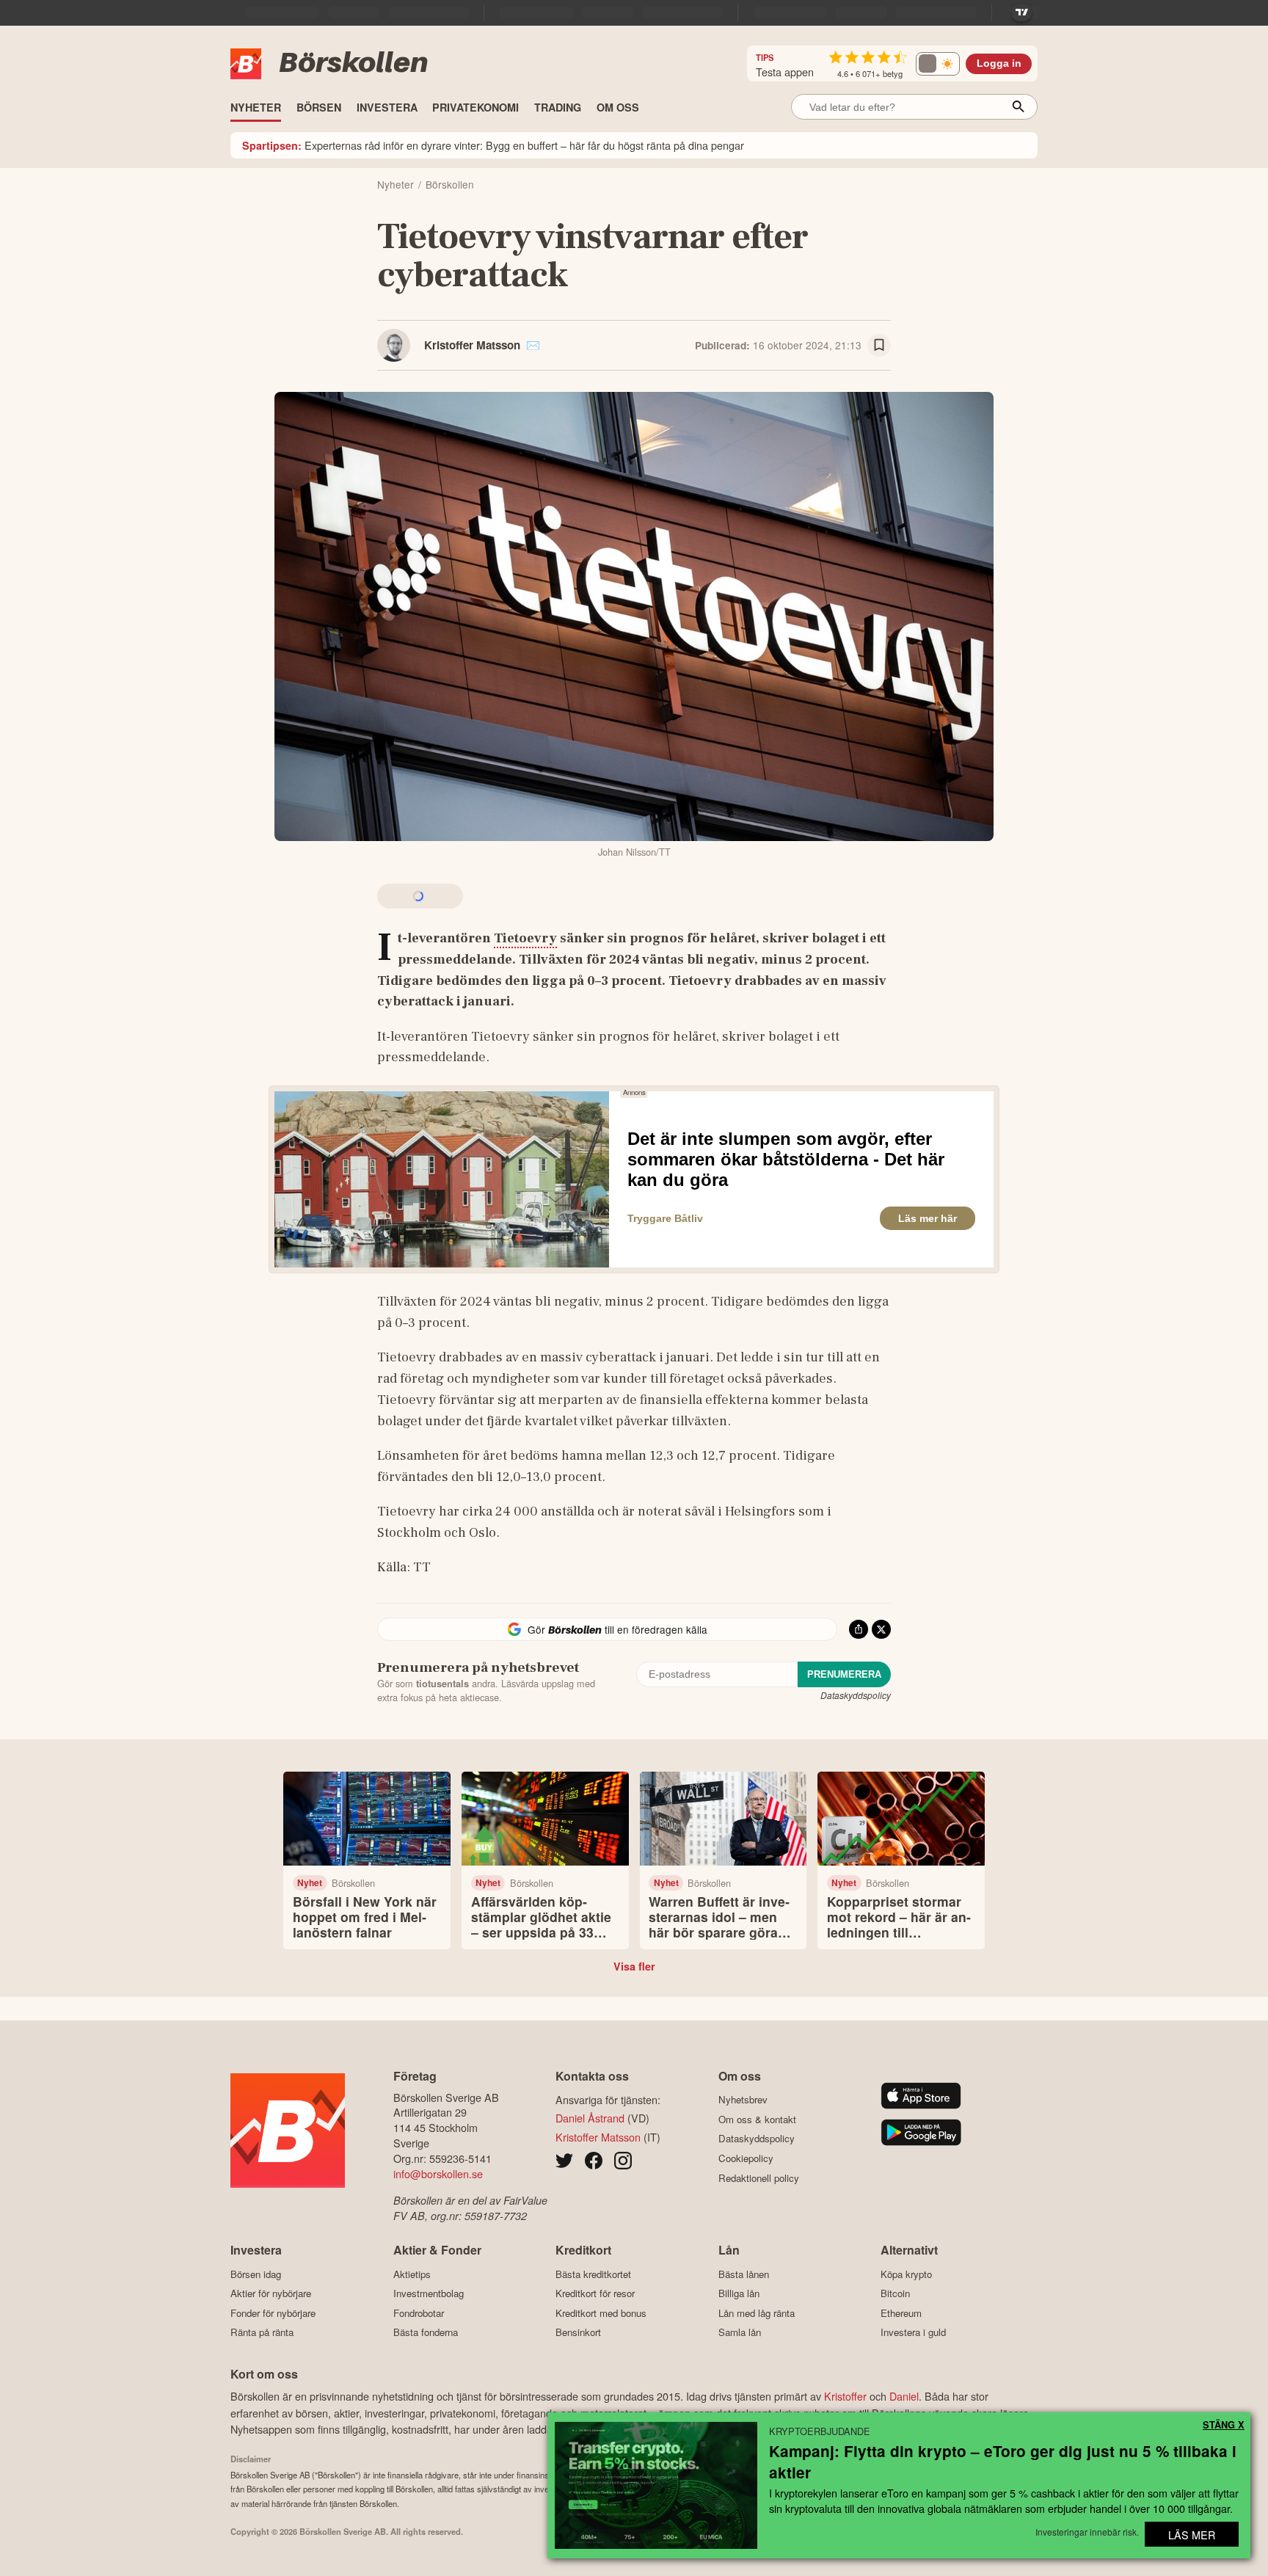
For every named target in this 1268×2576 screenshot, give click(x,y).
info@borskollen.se (438, 2173)
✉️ (533, 345)
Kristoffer (845, 2396)
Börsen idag (256, 2274)
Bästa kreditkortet (593, 2274)
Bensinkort (578, 2332)
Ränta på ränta (262, 2332)
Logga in (999, 63)
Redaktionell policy (759, 2178)
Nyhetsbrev (743, 2100)
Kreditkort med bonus (601, 2313)
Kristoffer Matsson (472, 345)
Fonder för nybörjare (273, 2313)
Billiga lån (739, 2293)
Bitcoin (895, 2293)
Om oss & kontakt (757, 2119)
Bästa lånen (744, 2274)
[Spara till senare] (879, 346)
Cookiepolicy (746, 2158)
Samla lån (740, 2332)
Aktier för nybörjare (271, 2293)
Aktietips (412, 2274)
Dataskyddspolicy (856, 1695)
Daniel (904, 2396)
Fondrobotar (419, 2313)
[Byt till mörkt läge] (938, 64)
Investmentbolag (429, 2293)
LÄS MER (1192, 2535)
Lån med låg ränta (757, 2313)
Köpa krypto (906, 2274)
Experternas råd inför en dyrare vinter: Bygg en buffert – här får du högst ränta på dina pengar (493, 145)
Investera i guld (913, 2332)
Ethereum (901, 2313)
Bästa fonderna (426, 2332)
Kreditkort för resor (595, 2293)
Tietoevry (525, 938)
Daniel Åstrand (590, 2118)
